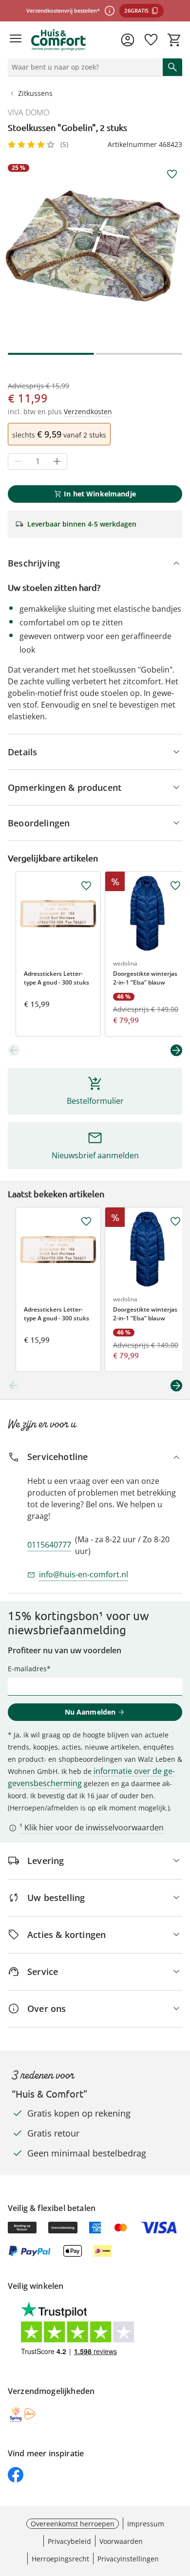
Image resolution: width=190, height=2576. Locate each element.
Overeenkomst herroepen (73, 2524)
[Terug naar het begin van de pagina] (180, 2508)
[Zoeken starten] (172, 67)
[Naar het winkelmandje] (174, 40)
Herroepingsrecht (60, 2559)
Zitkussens (35, 93)
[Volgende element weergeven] (176, 1050)
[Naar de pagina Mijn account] (128, 40)
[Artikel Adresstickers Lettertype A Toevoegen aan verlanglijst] (86, 886)
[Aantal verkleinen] (18, 461)
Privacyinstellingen (128, 2559)
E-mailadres (27, 1669)
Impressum (146, 2524)
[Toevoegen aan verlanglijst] (172, 174)
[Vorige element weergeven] (14, 1050)
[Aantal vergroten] (57, 461)
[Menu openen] (16, 40)
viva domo (28, 112)
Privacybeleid (69, 2541)
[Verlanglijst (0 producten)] (151, 40)
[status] (83, 67)
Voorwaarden (121, 2541)
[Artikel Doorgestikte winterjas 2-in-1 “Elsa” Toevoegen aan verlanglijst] (175, 886)
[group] (95, 251)
